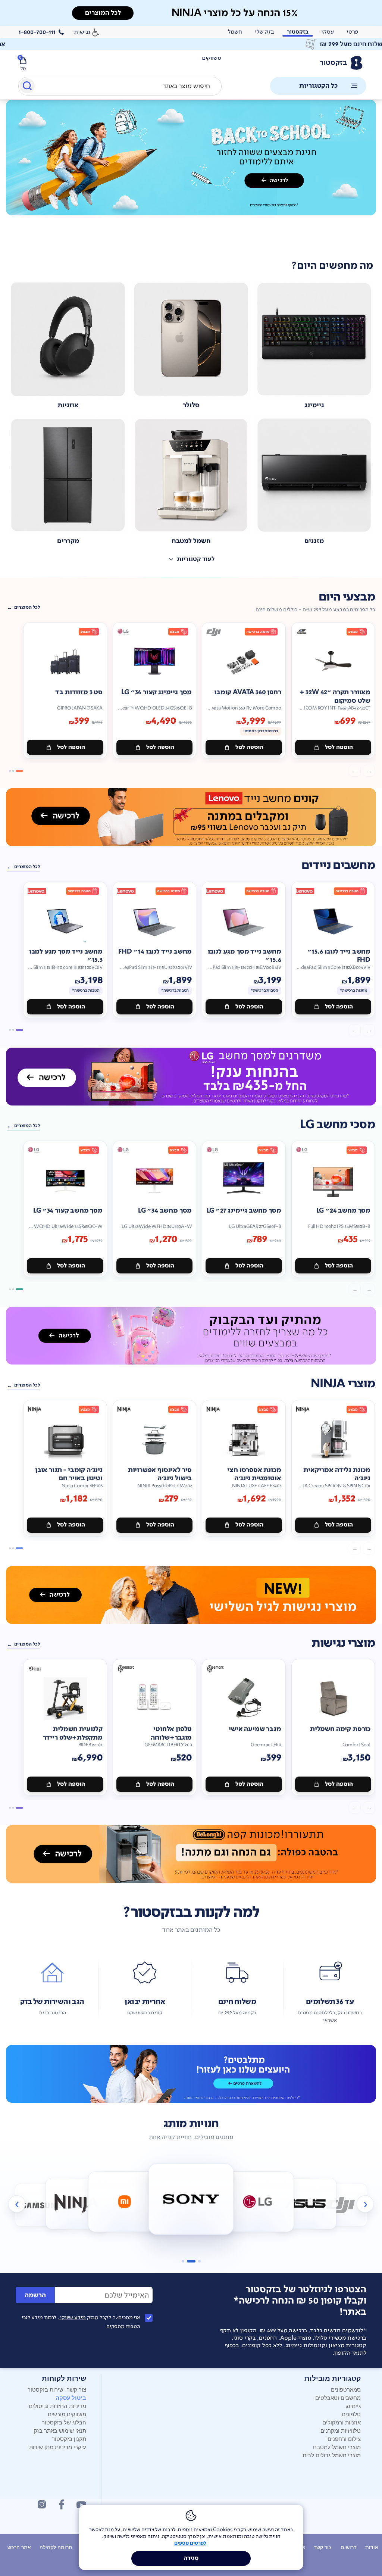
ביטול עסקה (71, 2398)
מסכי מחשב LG (337, 1125)
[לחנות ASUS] (306, 2204)
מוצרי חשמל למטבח (337, 2447)
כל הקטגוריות (318, 86)
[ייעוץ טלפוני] (191, 2074)
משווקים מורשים (67, 2414)
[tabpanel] (191, 174)
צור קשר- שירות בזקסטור (57, 2389)
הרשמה (35, 2295)
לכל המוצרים (27, 607)
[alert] (191, 44)
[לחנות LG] (258, 2202)
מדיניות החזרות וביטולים (57, 2406)
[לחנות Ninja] (76, 2204)
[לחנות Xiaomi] (124, 2202)
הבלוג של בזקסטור (64, 2422)
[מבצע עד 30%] (191, 817)
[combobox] (120, 86)
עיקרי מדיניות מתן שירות (58, 2447)
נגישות (82, 32)
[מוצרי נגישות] (191, 1595)
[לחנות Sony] (191, 2199)
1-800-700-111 (37, 32)
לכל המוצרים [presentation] (103, 13)
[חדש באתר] (191, 158)
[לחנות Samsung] (42, 2205)
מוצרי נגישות (343, 1643)
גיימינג (353, 2406)
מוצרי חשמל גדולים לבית (332, 2455)
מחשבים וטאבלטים (338, 2397)
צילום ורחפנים (344, 2438)
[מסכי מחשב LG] (191, 1077)
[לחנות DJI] (341, 2205)
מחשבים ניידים (338, 865)
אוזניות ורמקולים (342, 2422)
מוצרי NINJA (343, 1384)
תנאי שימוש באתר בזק (60, 2430)
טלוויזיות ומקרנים (341, 2430)
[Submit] (27, 87)
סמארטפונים (346, 2389)
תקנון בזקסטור (69, 2438)
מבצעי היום (347, 597)
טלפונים (351, 2414)
